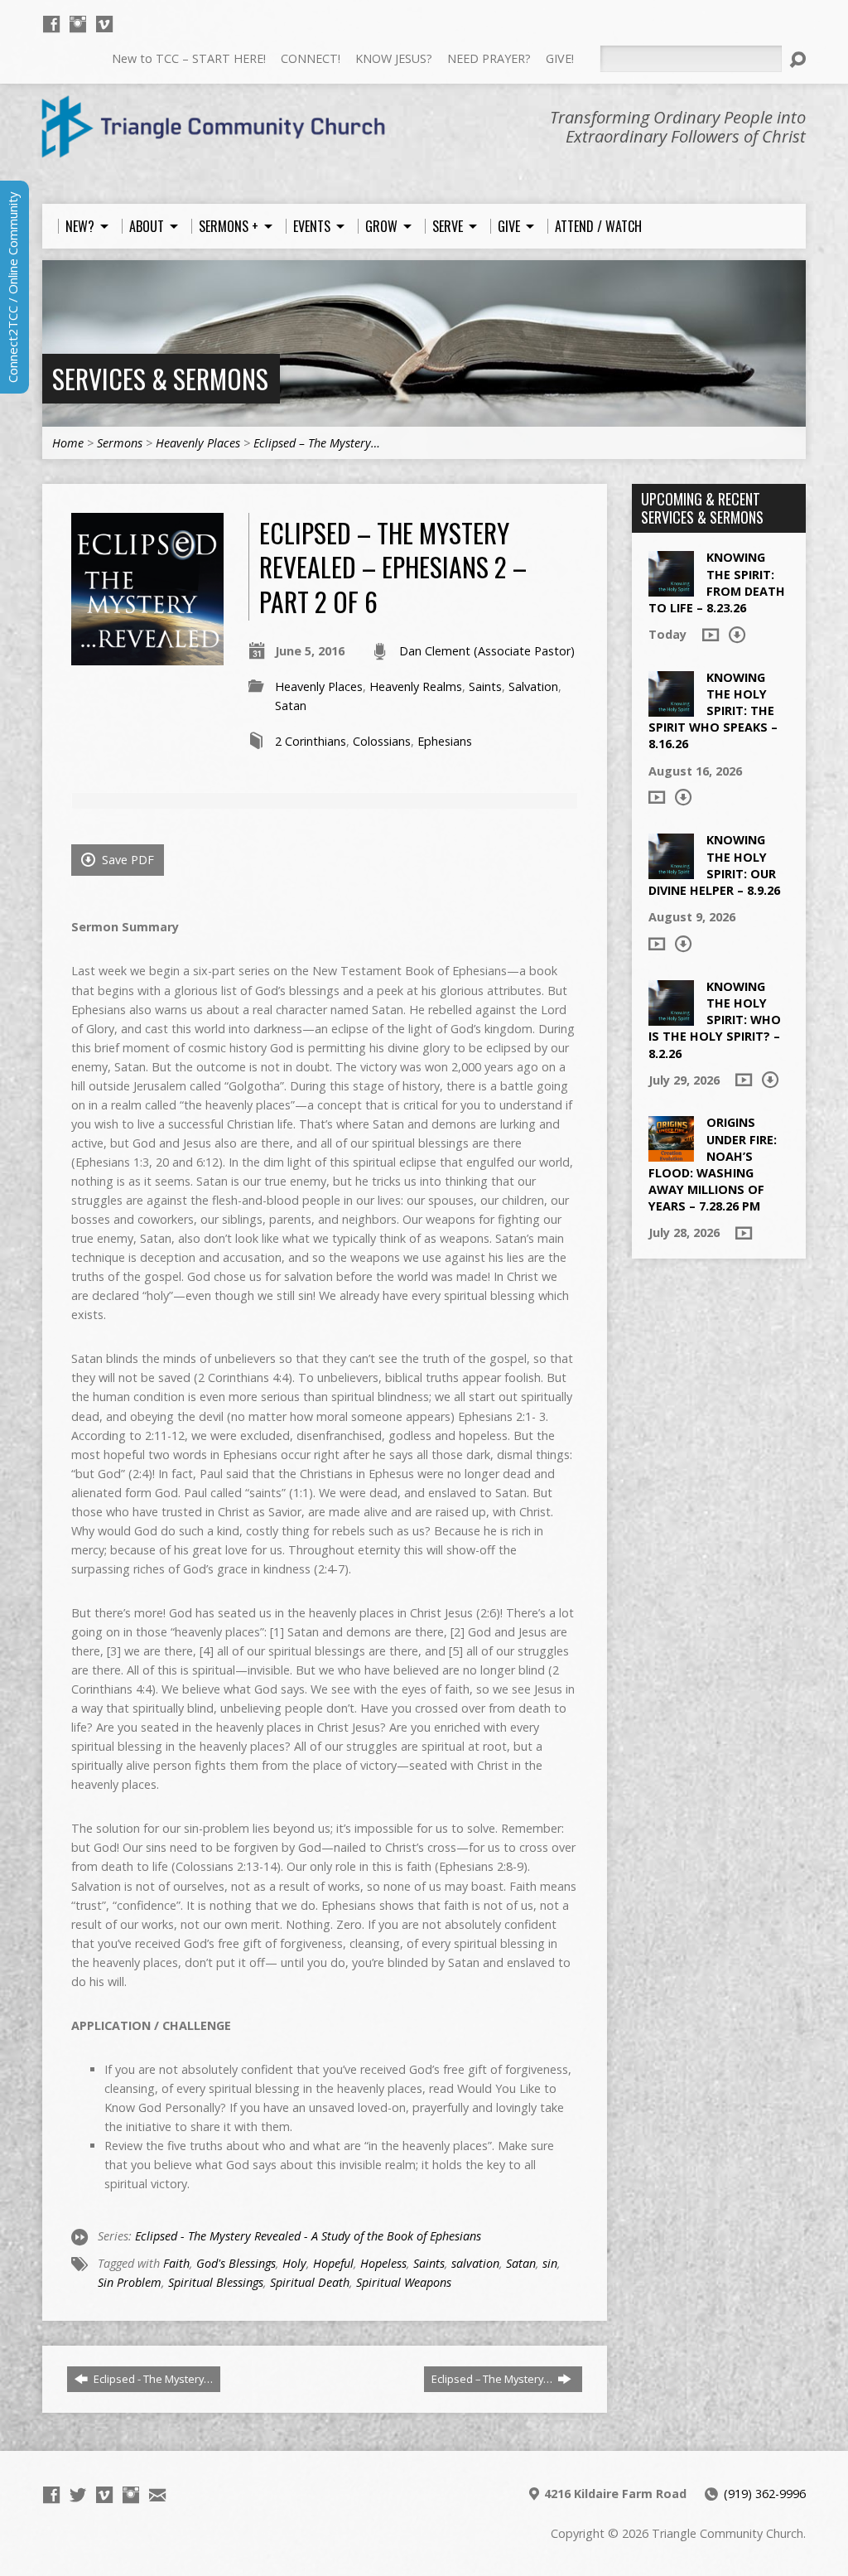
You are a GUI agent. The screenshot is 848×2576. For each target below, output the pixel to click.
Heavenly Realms (416, 686)
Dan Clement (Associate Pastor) (487, 651)
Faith (176, 2263)
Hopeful (333, 2263)
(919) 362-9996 (765, 2494)
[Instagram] (78, 24)
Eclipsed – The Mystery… (317, 443)
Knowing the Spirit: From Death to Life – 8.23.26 (717, 582)
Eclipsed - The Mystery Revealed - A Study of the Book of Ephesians (308, 2236)
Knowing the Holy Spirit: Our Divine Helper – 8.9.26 (714, 865)
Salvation (533, 686)
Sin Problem (130, 2282)
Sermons (120, 443)
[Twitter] (78, 2495)
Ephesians (445, 741)
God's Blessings (236, 2263)
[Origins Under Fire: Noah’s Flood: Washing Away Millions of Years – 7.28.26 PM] (671, 1153)
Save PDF (126, 860)
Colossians (382, 741)
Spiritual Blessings (216, 2282)
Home (68, 443)
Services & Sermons (160, 378)
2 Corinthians (311, 741)
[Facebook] (51, 24)
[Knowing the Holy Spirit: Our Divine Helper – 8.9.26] (671, 870)
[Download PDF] (737, 635)
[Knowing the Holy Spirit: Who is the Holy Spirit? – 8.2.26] (671, 1017)
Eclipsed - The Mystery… (152, 2379)
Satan (291, 706)
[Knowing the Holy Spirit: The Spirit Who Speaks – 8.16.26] (671, 708)
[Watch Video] (711, 635)
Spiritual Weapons (404, 2282)
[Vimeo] (104, 24)
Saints (485, 686)
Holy (294, 2263)
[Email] (157, 2495)
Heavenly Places (198, 443)
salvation (475, 2263)
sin (550, 2263)
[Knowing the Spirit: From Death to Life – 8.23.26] (671, 588)
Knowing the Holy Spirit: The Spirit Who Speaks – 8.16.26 (713, 711)
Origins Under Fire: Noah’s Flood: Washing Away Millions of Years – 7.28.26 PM (713, 1164)
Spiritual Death (310, 2282)
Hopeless (383, 2263)
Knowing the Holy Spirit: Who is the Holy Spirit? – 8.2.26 (715, 1020)
